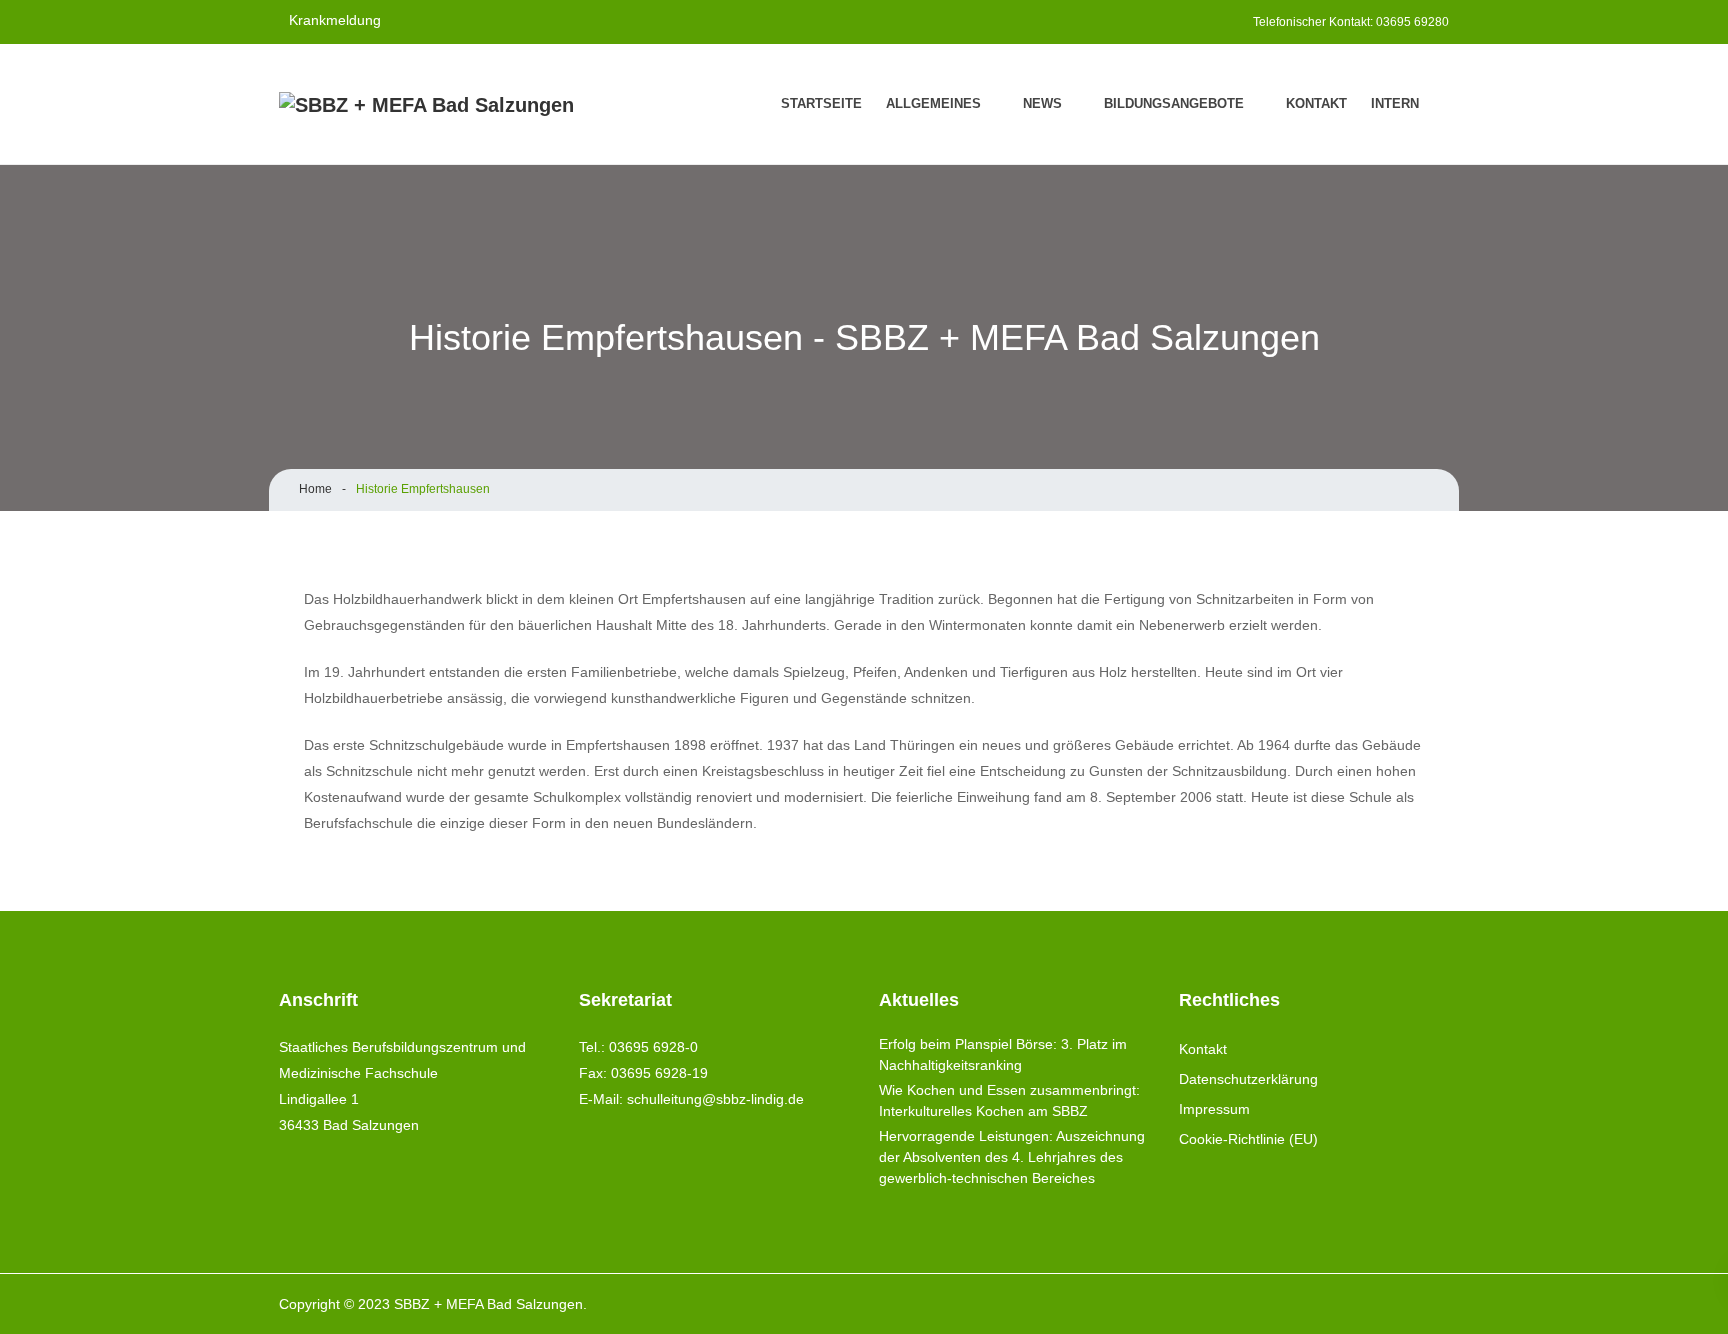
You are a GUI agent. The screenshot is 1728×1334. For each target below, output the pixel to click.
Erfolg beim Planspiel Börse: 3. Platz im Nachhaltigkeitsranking (1003, 1054)
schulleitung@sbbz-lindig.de (715, 1099)
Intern (1395, 103)
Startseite (821, 103)
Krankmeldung (335, 20)
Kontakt (1316, 103)
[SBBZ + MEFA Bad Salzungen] (426, 104)
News (1042, 103)
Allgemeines (933, 103)
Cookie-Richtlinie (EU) (1248, 1139)
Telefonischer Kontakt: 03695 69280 (1351, 22)
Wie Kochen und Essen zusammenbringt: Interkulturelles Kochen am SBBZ (1009, 1100)
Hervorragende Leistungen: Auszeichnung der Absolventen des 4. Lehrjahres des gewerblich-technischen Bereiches (1012, 1157)
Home (315, 489)
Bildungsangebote (1174, 103)
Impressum (1214, 1109)
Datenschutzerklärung (1248, 1079)
